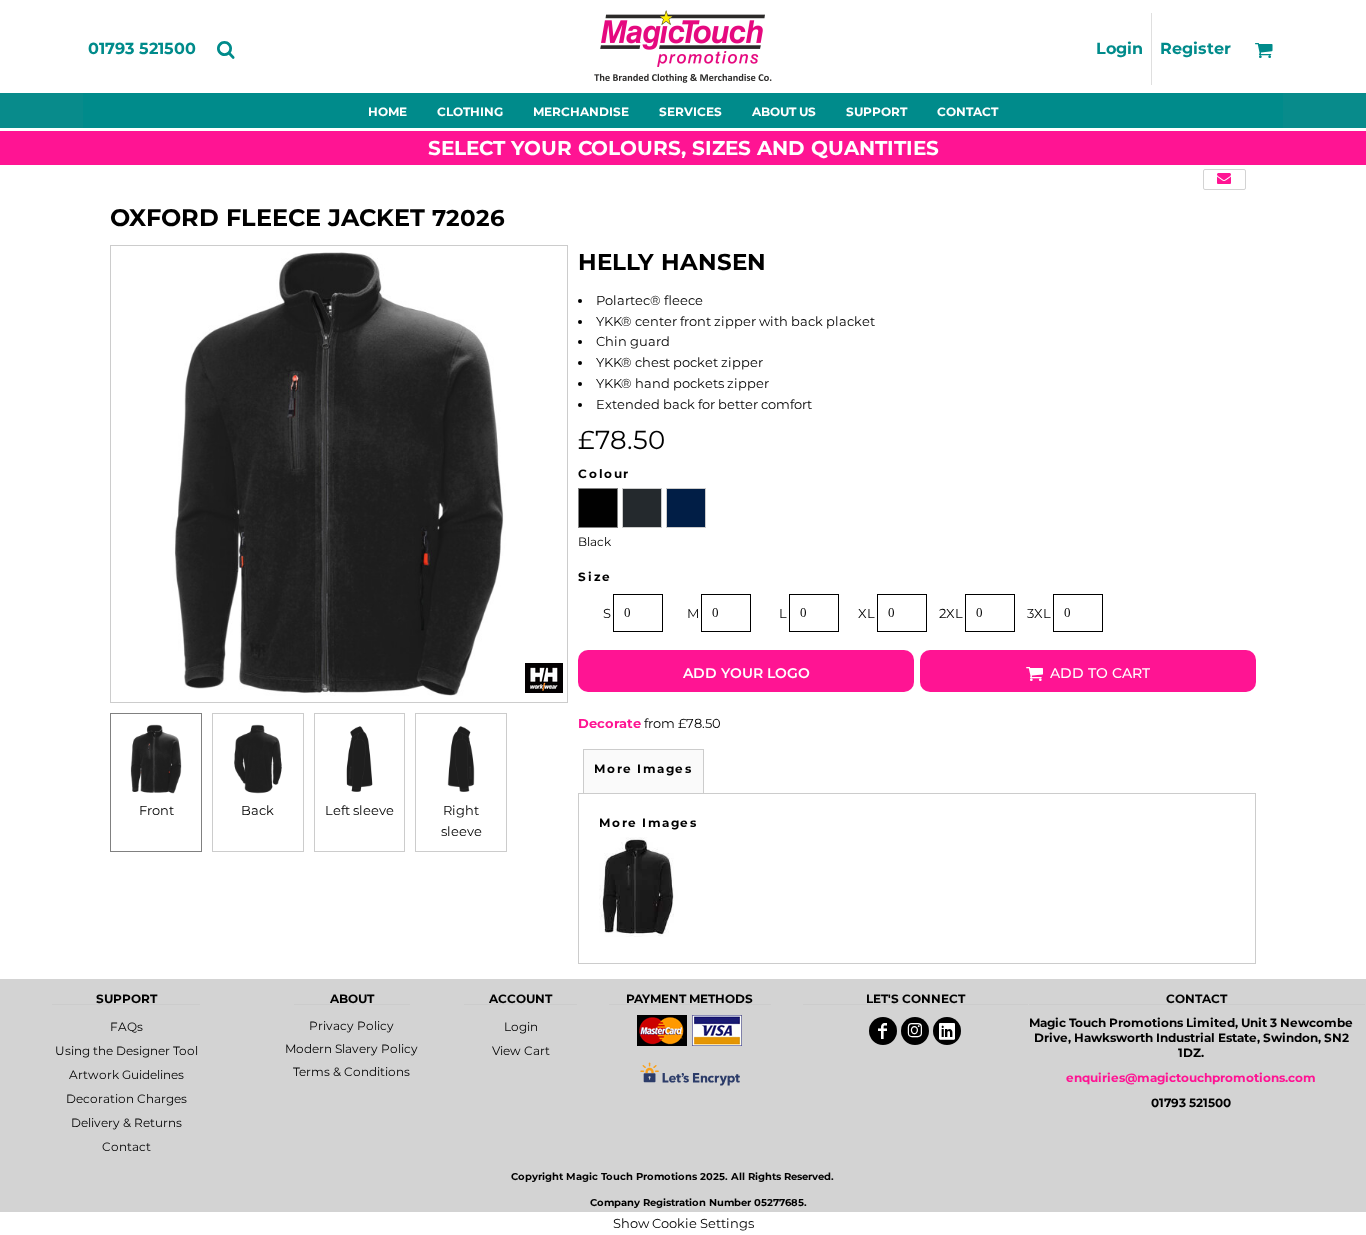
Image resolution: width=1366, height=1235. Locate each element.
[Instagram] (915, 1031)
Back (257, 810)
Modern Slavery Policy (351, 1048)
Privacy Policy (351, 1025)
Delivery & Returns (126, 1122)
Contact (126, 1146)
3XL (1039, 613)
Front (156, 810)
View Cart (521, 1050)
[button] (225, 49)
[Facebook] (883, 1031)
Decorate (609, 723)
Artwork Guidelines (126, 1074)
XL (866, 613)
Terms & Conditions (351, 1071)
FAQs (126, 1026)
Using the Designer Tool (126, 1050)
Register (1195, 48)
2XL (951, 613)
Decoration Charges (126, 1098)
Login (1119, 48)
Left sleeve (359, 810)
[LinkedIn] (947, 1031)
